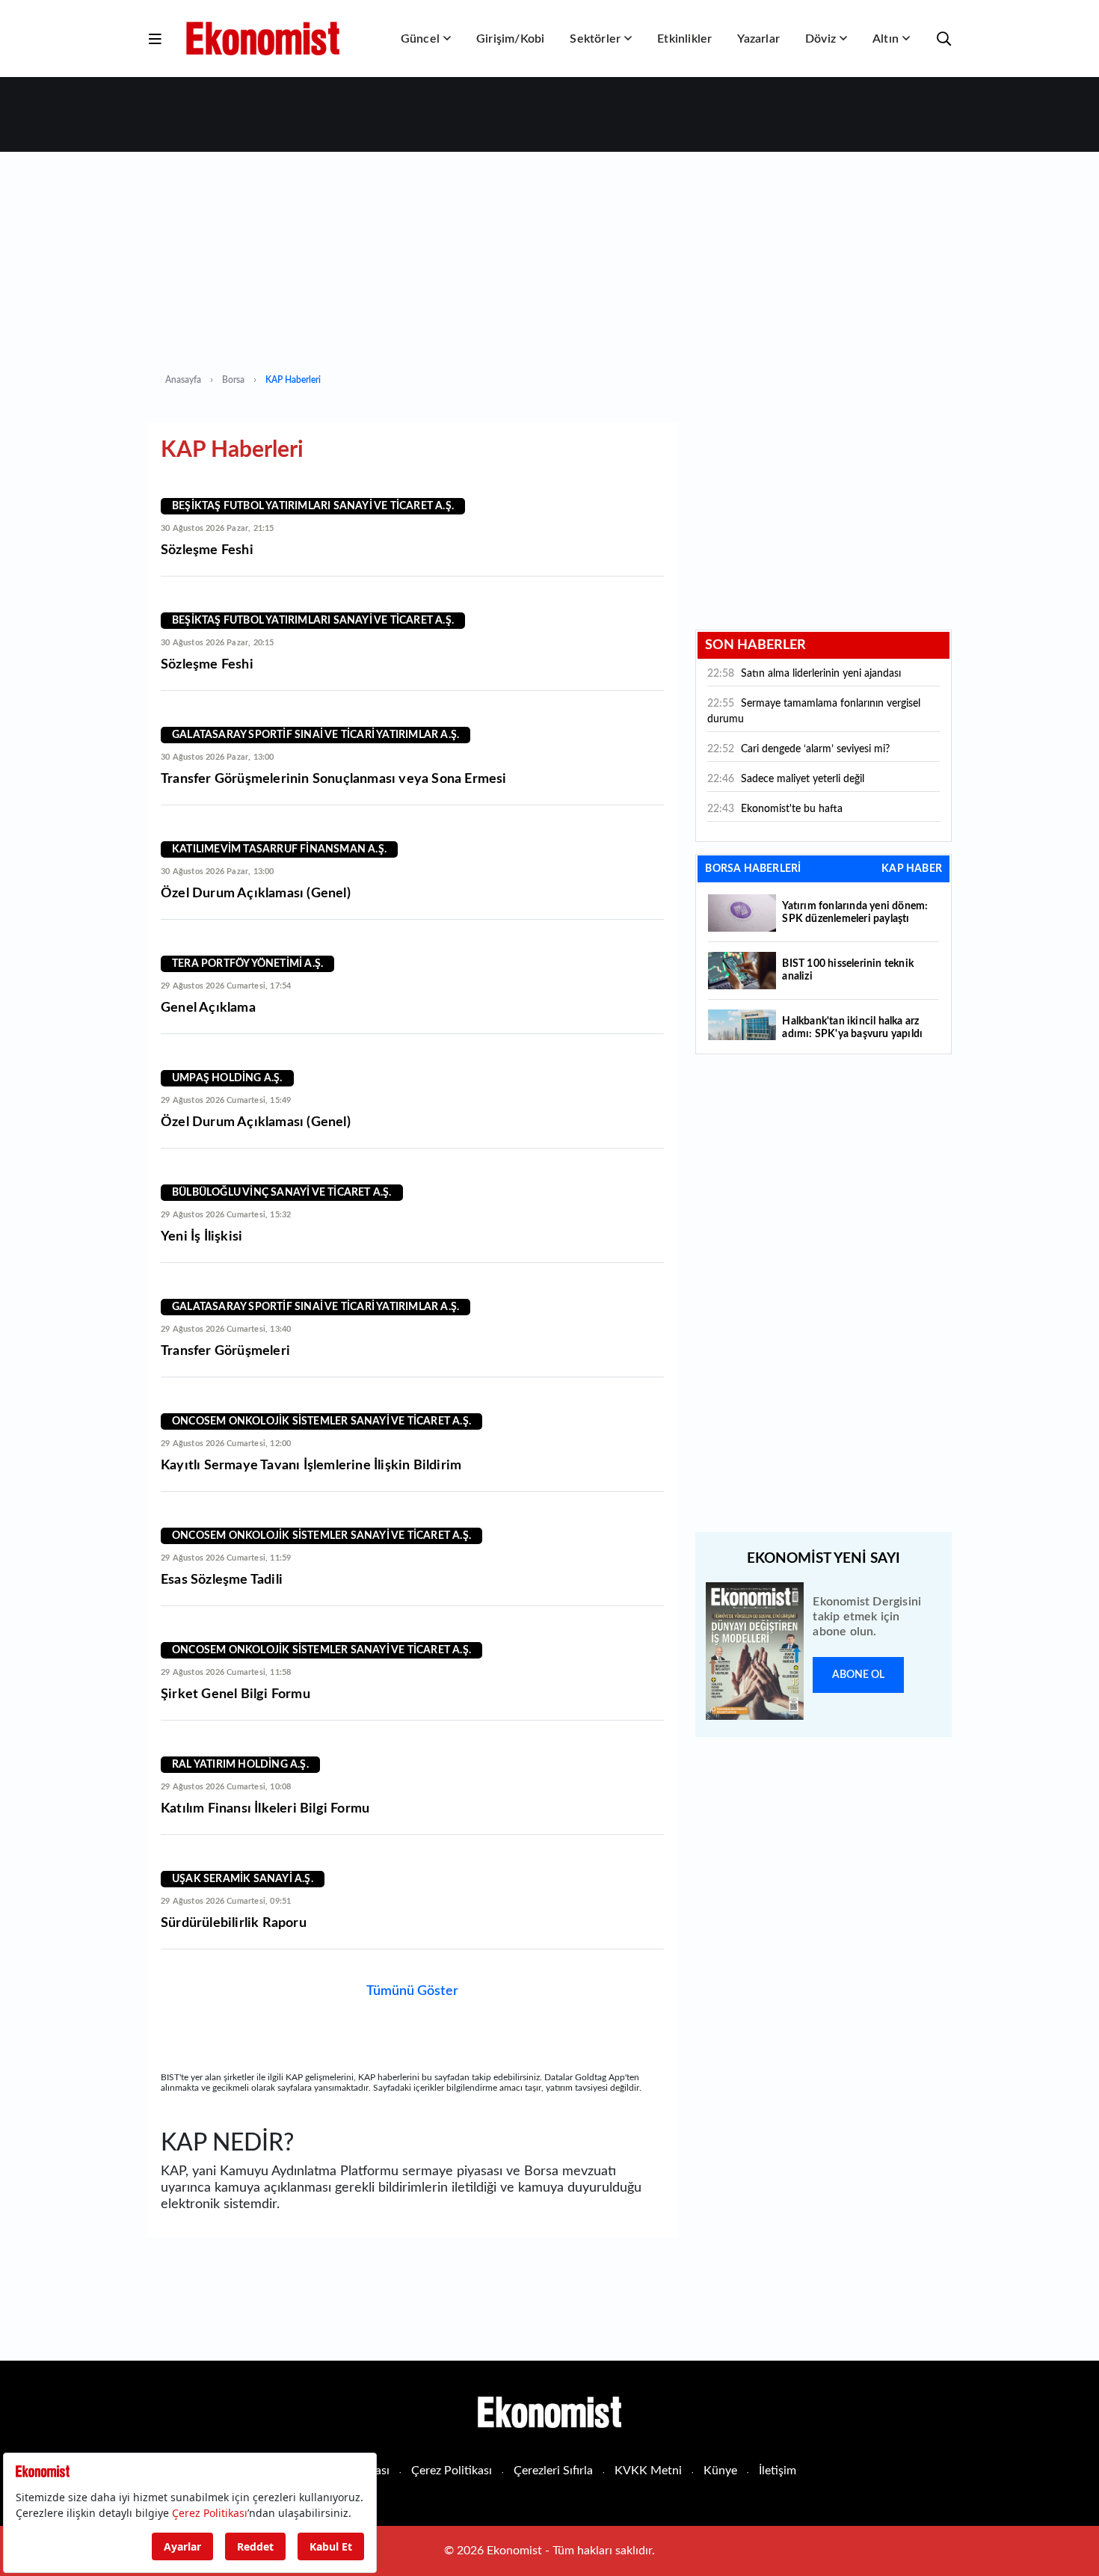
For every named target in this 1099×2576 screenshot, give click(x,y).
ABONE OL (858, 1675)
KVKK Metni (648, 2471)
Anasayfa (183, 380)
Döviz (821, 39)
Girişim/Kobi (510, 39)
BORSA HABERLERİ (753, 869)
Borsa (233, 380)
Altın (886, 39)
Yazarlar (758, 39)
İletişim (778, 2471)
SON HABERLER (755, 645)
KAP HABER (912, 869)
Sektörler (595, 39)
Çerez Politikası (452, 2471)
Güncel (420, 39)
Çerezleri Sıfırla (553, 2471)
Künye (720, 2471)
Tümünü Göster (412, 1991)
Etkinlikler (684, 39)
